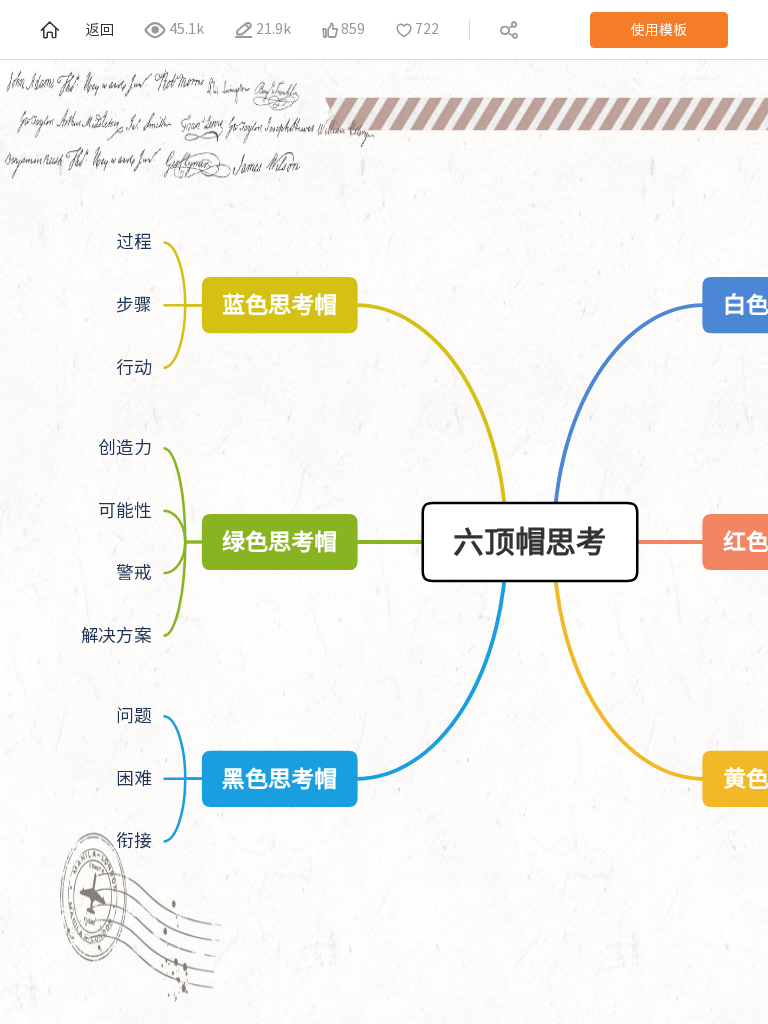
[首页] (52, 29)
